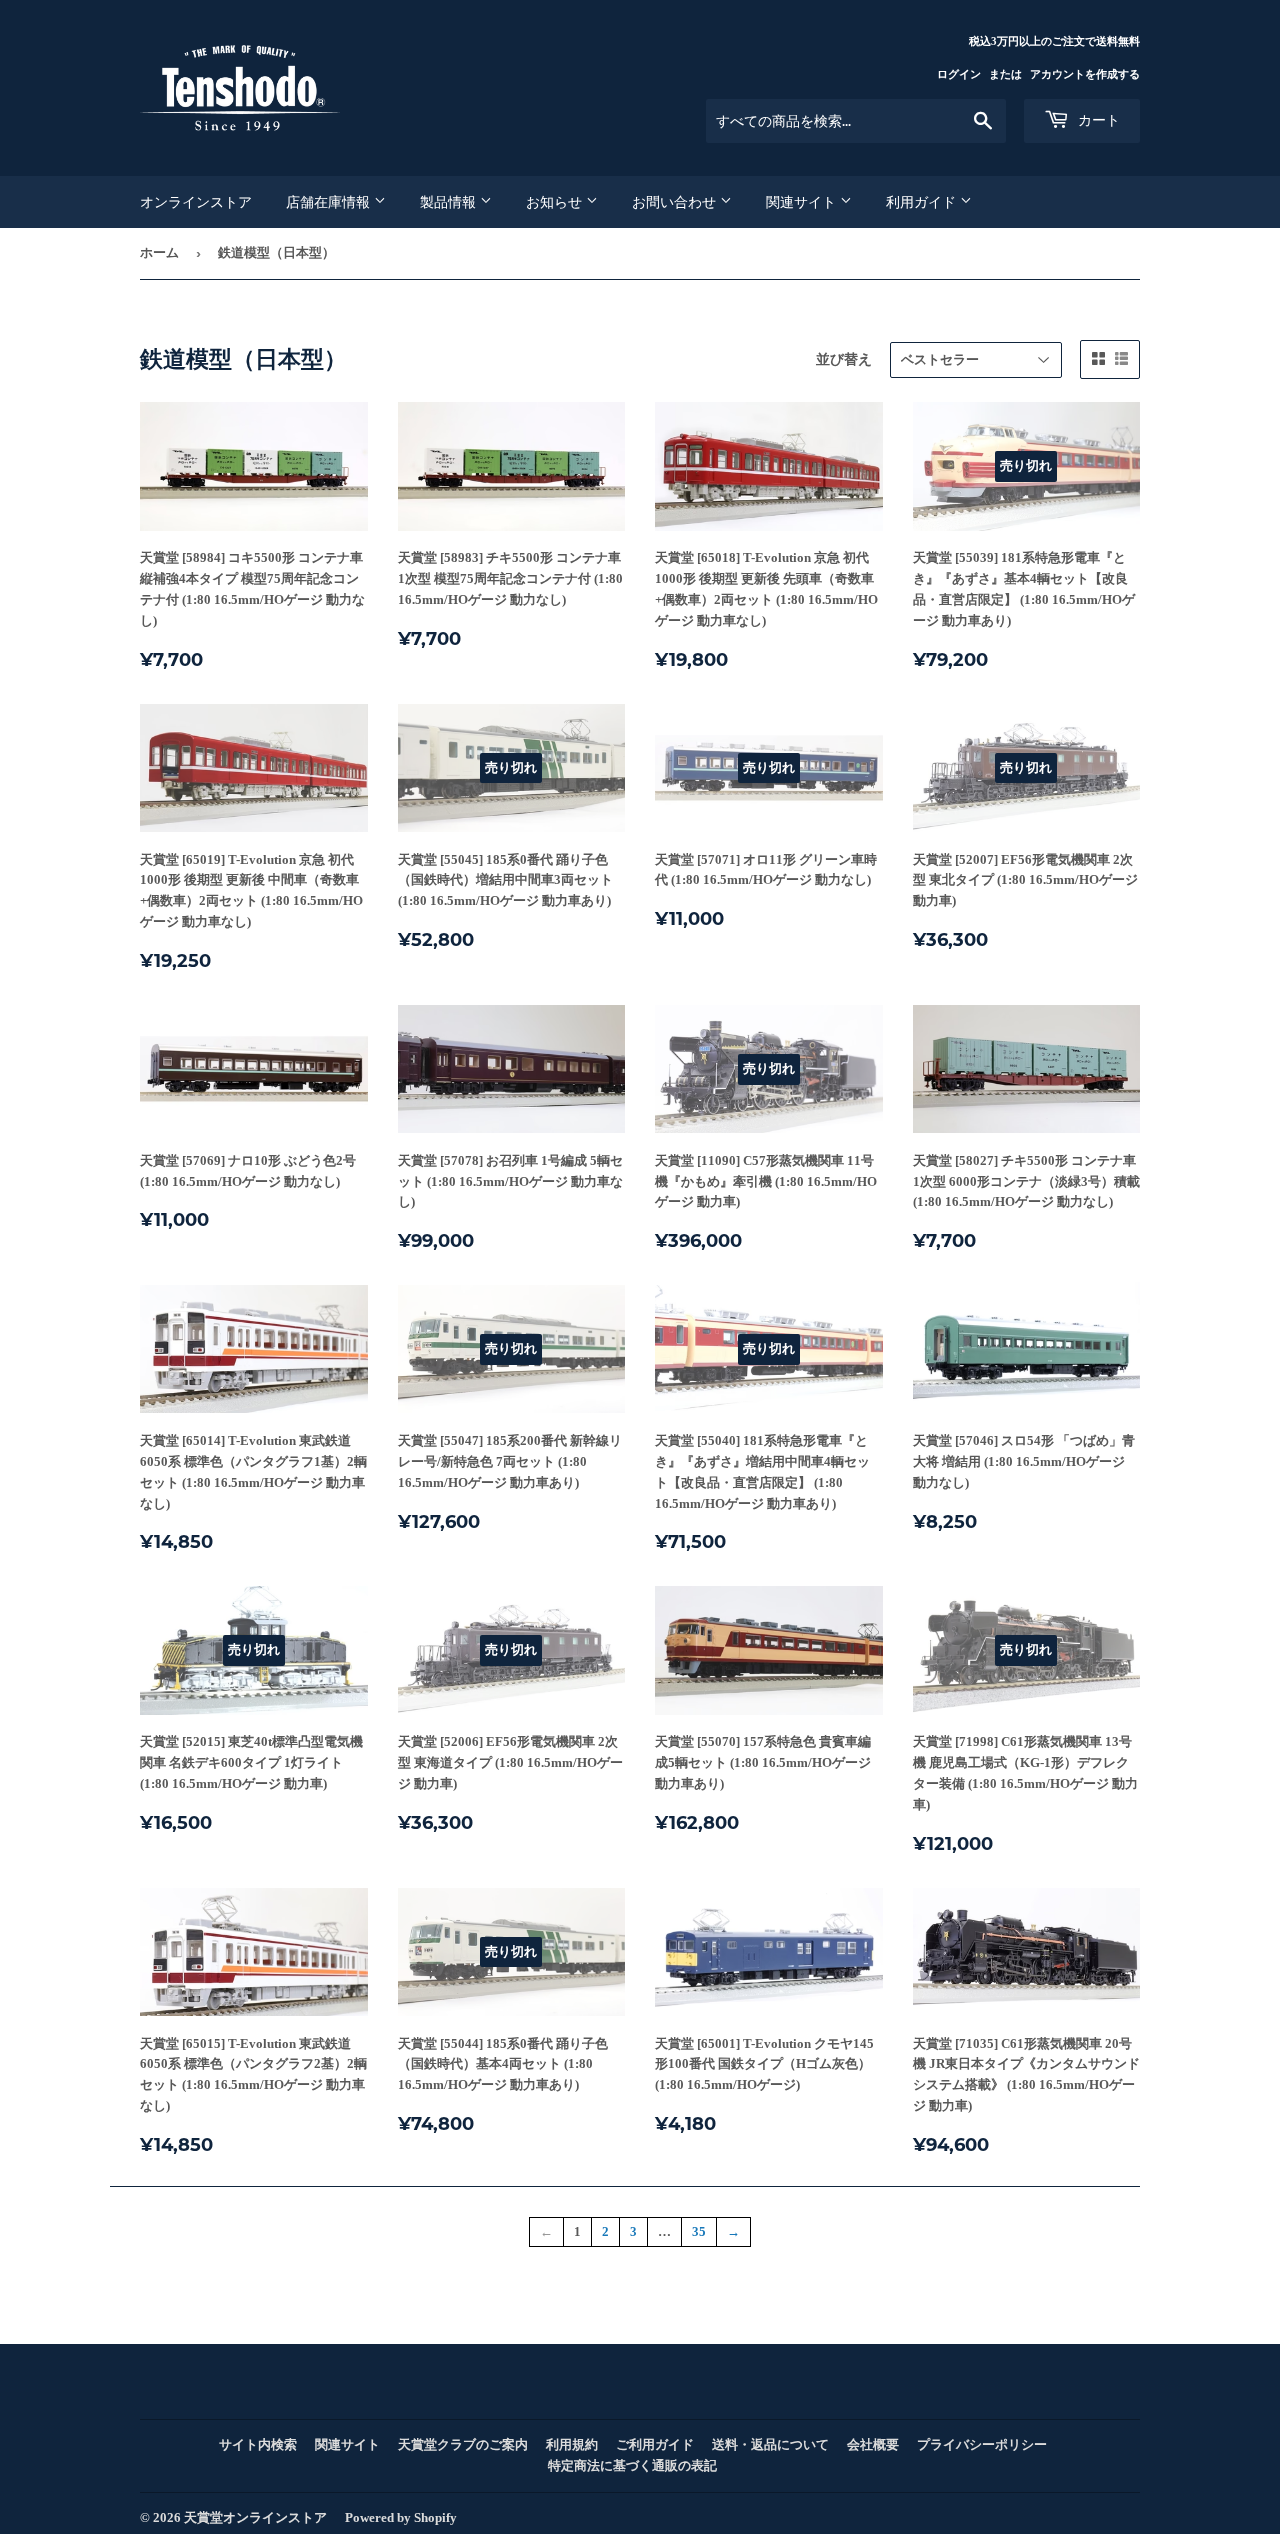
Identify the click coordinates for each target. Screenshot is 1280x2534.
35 (699, 2231)
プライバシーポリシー (982, 2444)
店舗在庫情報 (330, 202)
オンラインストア (196, 202)
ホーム (159, 252)
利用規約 (572, 2444)
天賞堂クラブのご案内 (463, 2444)
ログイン (959, 74)
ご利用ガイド (655, 2444)
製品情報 (450, 202)
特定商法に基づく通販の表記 (632, 2465)
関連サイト (803, 202)
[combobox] (856, 121)
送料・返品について (770, 2444)
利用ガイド (923, 202)
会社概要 (873, 2444)
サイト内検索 (258, 2444)
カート (1097, 120)
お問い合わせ (676, 202)
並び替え (844, 359)
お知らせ (556, 202)
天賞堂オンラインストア (255, 2517)
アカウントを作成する (1085, 74)
